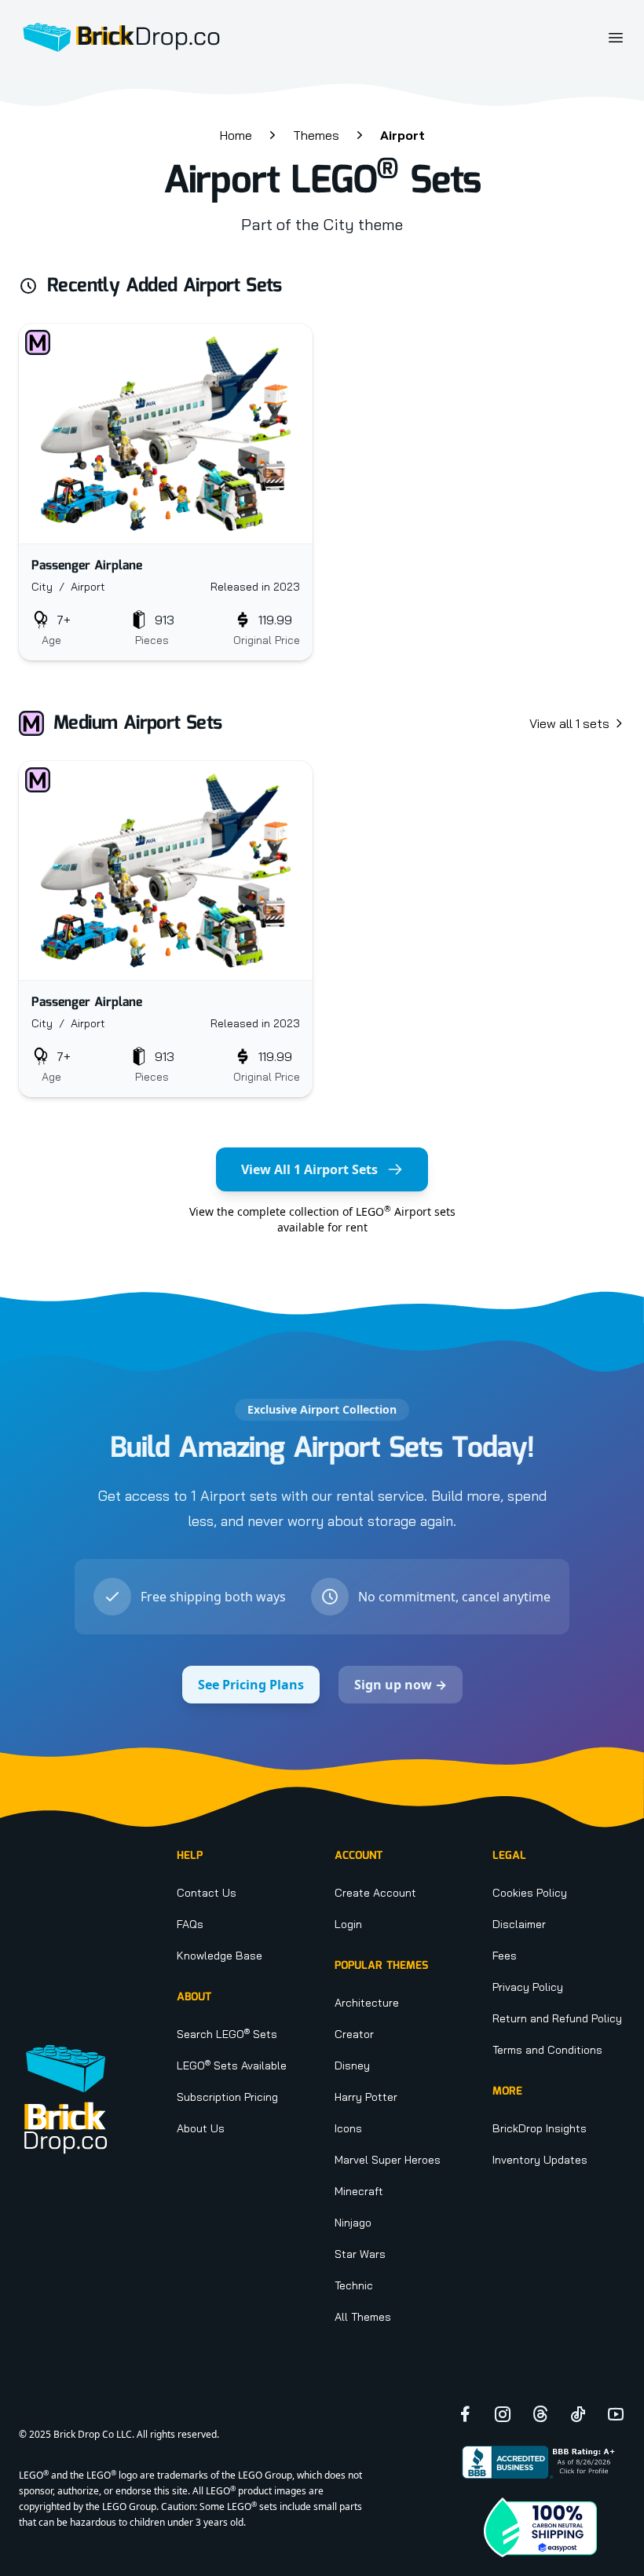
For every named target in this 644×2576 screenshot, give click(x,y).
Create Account (375, 1893)
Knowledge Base (220, 1956)
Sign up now (401, 1685)
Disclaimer (519, 1924)
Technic (354, 2285)
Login (348, 1924)
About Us (201, 2128)
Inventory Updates (540, 2160)
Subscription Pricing (227, 2097)
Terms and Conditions (547, 2050)
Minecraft (359, 2191)
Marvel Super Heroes (388, 2160)
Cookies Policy (530, 1893)
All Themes (363, 2317)
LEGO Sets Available (232, 2066)
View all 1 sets (569, 723)
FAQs (190, 1924)
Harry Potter (366, 2097)
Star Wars (360, 2254)
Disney (352, 2066)
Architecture (367, 2003)
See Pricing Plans (251, 1685)
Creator (354, 2034)
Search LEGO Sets (227, 2034)
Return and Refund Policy (557, 2018)
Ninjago (353, 2223)
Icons (348, 2128)
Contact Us (207, 1893)
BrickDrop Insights (540, 2128)
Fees (505, 1956)
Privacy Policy (528, 1987)
